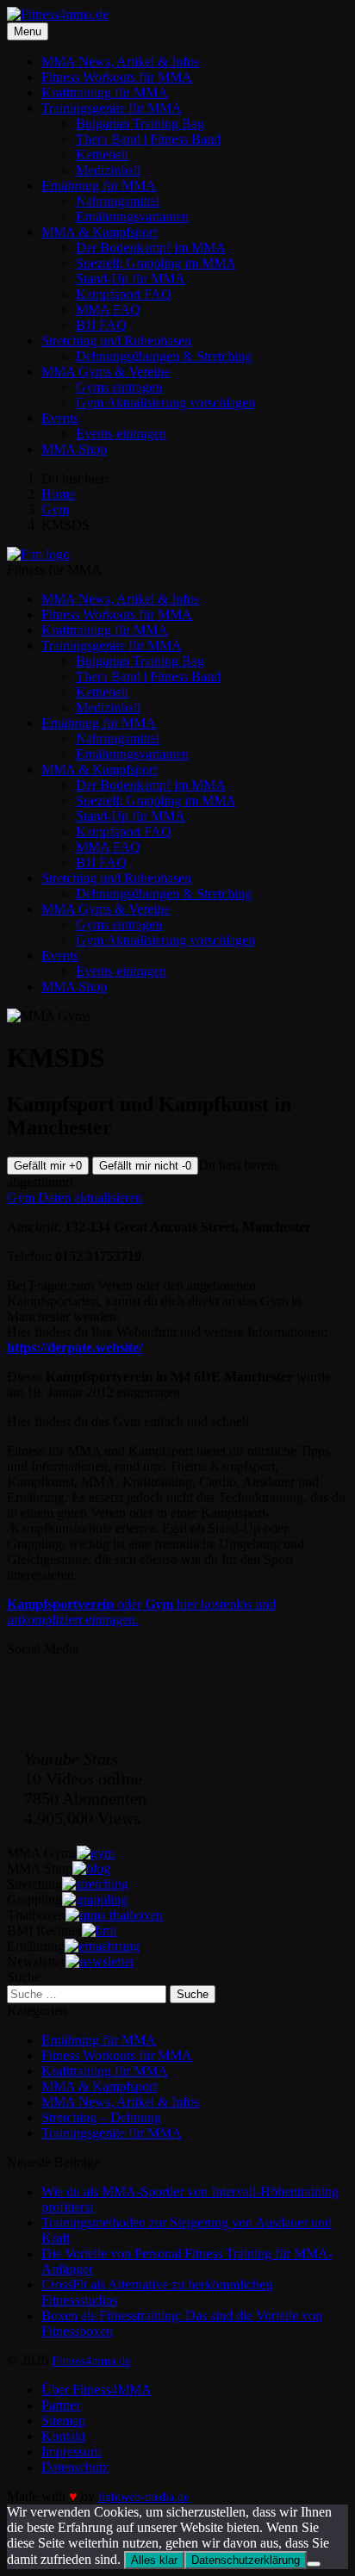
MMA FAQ (108, 310)
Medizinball (108, 170)
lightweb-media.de (143, 2497)
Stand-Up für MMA (131, 279)
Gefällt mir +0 (48, 1166)
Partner (61, 2405)
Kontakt (63, 2436)
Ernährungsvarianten (132, 217)
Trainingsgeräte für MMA (112, 108)
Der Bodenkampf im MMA (151, 248)
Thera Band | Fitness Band (148, 139)
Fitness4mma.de (91, 2361)
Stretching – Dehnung (101, 2117)
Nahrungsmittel (118, 201)
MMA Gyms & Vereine (106, 372)
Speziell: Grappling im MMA (156, 263)
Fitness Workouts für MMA (117, 77)
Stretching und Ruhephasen (116, 341)
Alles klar (154, 2560)
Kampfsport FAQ (124, 294)
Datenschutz (75, 2467)
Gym (55, 509)
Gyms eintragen (119, 387)
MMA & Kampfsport (99, 232)
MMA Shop (74, 449)
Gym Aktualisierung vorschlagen (165, 403)
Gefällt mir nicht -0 (145, 1166)
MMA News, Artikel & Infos (120, 62)
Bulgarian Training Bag (140, 124)
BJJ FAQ (101, 325)
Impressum (71, 2452)
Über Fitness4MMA (97, 2390)
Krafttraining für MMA (105, 93)
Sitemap (63, 2421)
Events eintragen (121, 434)
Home (58, 494)
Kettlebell (102, 155)
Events (60, 418)
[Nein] (314, 2564)
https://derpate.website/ (75, 1347)
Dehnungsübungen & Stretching (164, 356)
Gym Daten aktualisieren (75, 1198)
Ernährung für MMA (99, 186)
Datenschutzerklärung (246, 2560)
